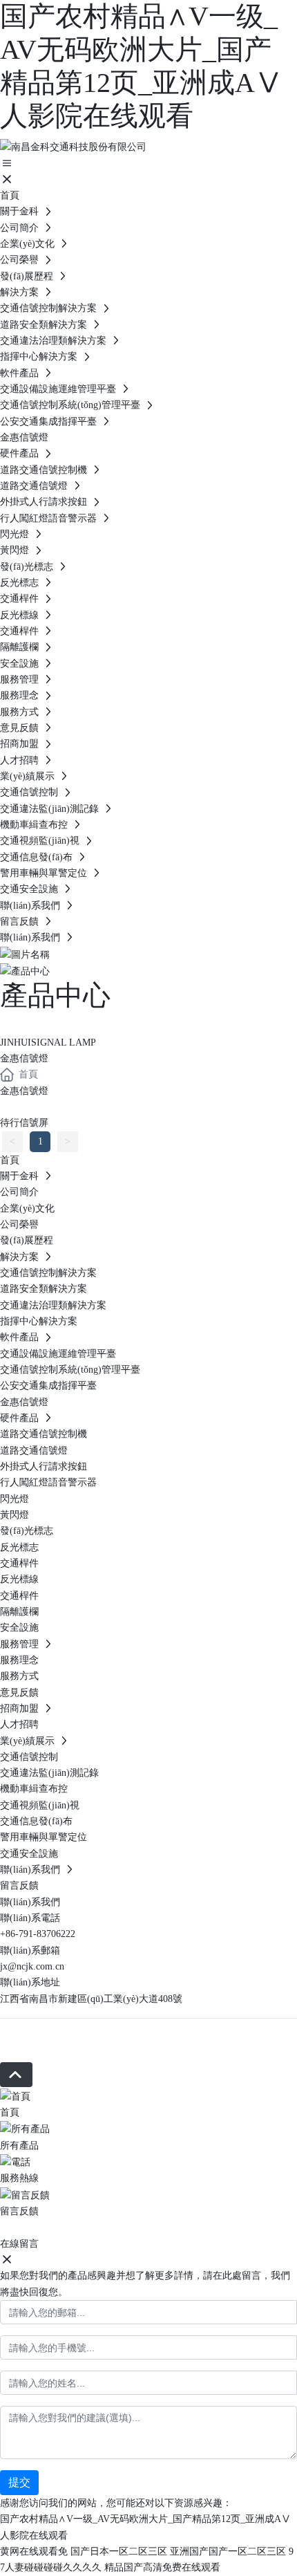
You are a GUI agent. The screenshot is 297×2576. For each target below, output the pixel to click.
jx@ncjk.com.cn (32, 1966)
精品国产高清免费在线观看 (162, 2567)
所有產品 (19, 2146)
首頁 (10, 2112)
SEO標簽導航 (29, 2054)
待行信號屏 (24, 1123)
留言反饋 (19, 2211)
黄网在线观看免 (34, 2551)
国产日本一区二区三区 (119, 2551)
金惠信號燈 (24, 1091)
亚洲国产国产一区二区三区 (228, 2551)
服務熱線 (19, 2178)
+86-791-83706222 (38, 1934)
